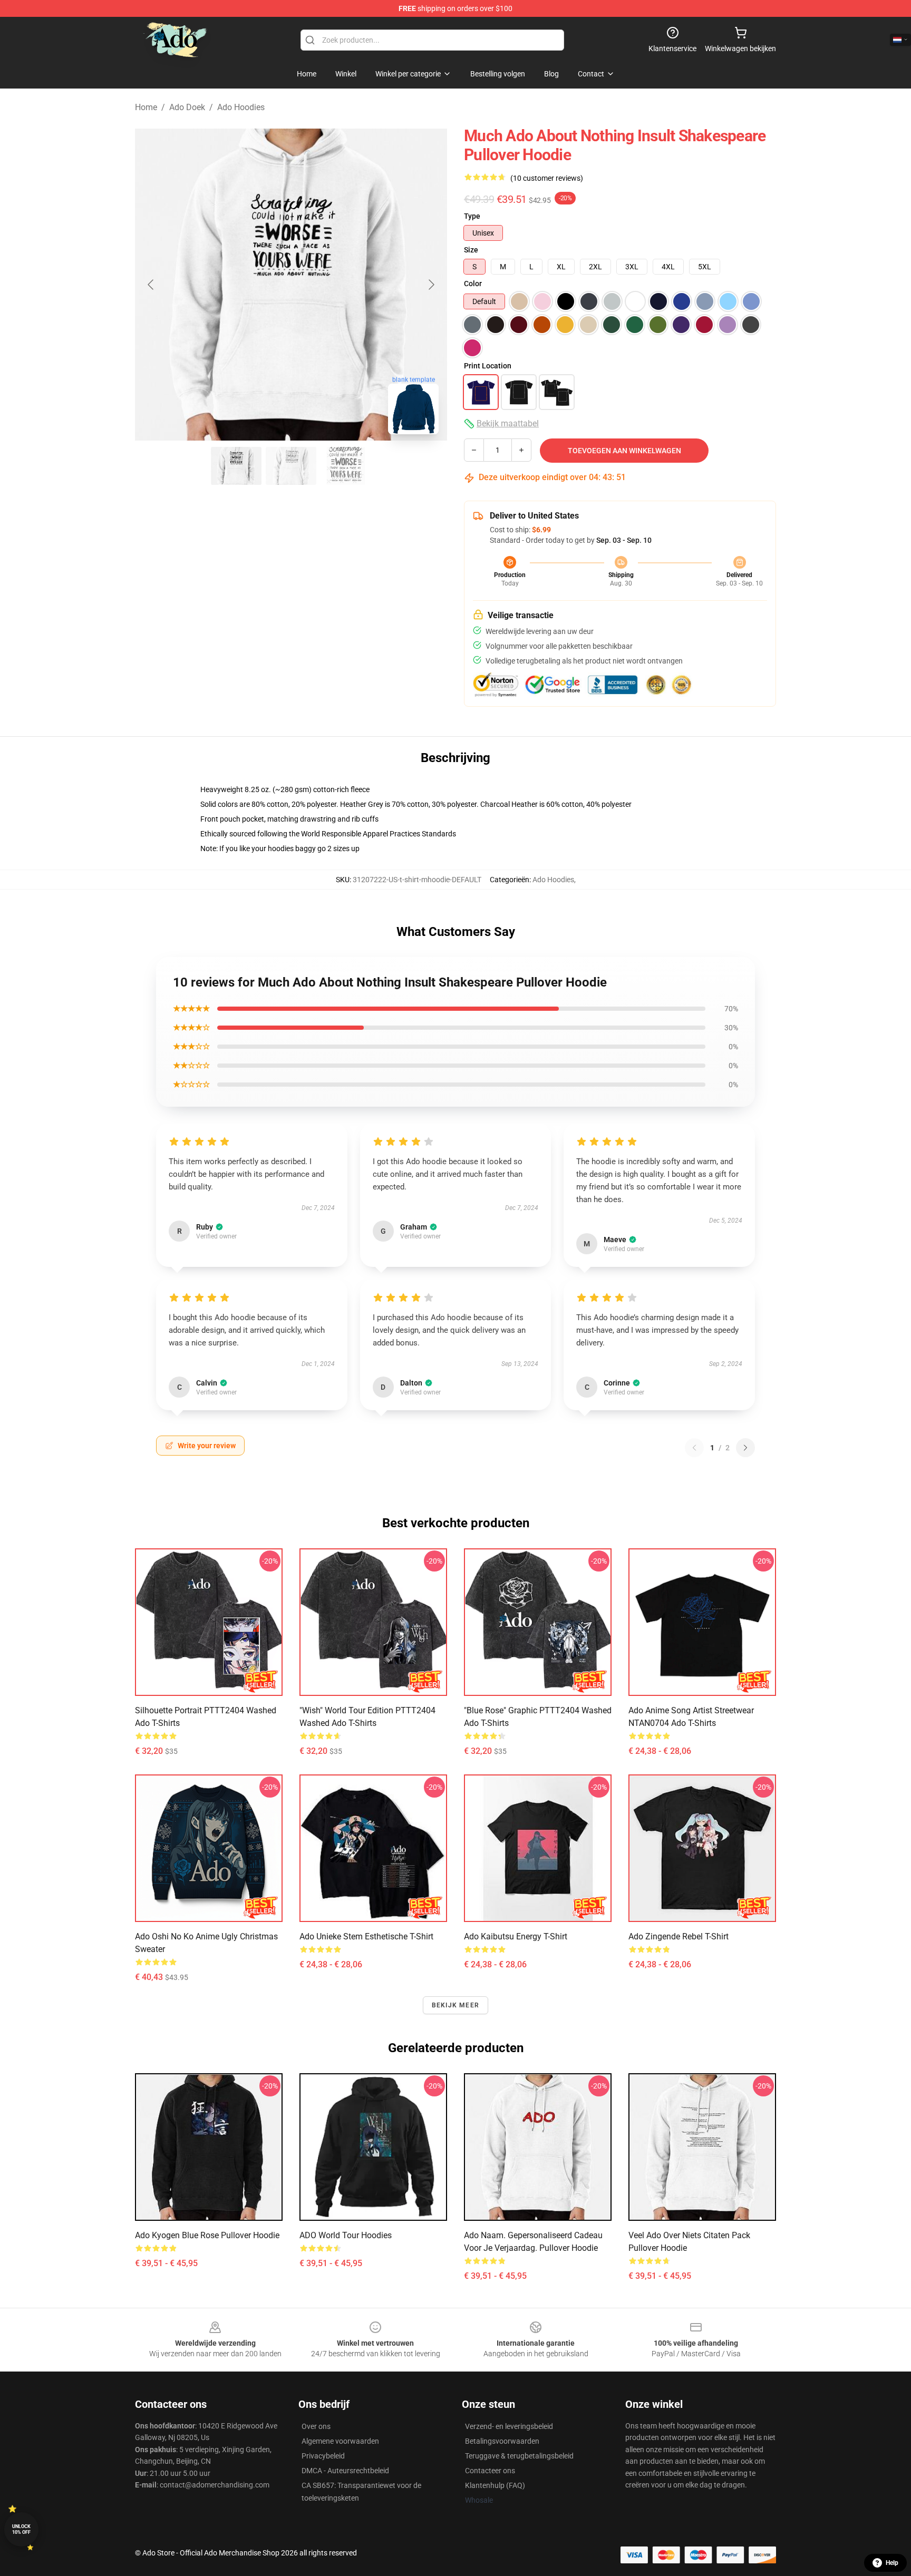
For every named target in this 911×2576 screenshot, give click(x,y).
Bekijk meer (455, 2005)
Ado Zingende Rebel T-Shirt (679, 1936)
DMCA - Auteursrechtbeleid (345, 2471)
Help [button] (892, 2563)
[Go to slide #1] (236, 466)
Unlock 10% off (21, 2529)
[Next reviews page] (745, 1448)
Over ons (316, 2426)
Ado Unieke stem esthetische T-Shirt (366, 1936)
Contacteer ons (490, 2471)
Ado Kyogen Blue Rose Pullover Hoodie (207, 2235)
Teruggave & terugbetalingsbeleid (519, 2456)
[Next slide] (431, 285)
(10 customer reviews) (547, 178)
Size (471, 250)
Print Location (488, 366)
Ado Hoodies (241, 107)
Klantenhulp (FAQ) (495, 2485)
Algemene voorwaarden (340, 2441)
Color (473, 284)
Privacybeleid (323, 2456)
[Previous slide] (151, 285)
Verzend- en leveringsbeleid (509, 2426)
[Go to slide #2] (291, 466)
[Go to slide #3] (346, 466)
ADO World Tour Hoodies (346, 2235)
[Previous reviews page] (694, 1448)
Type (472, 216)
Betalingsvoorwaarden (502, 2441)
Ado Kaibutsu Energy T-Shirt (516, 1936)
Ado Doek (187, 107)
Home (146, 107)
